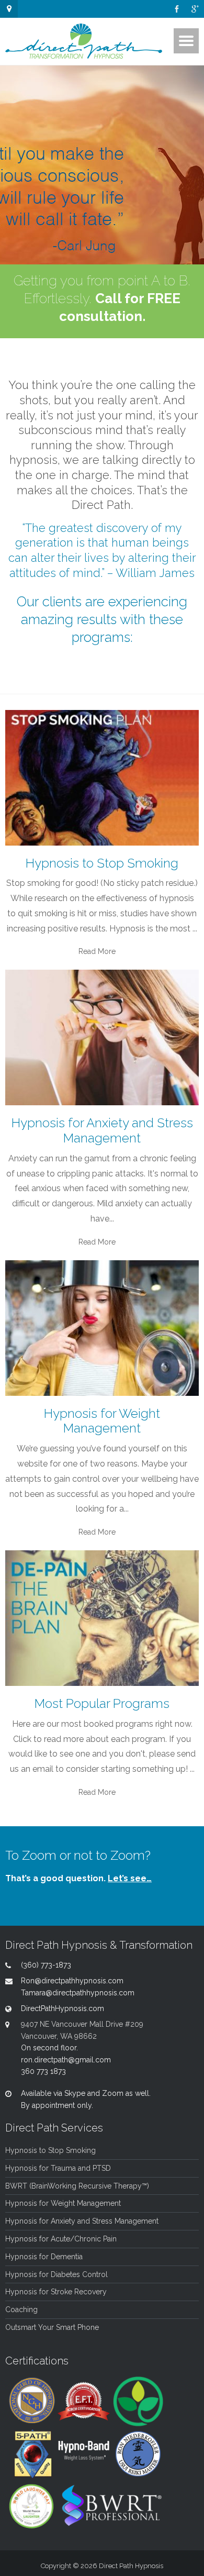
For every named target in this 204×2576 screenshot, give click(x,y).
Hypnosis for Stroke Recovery (56, 2292)
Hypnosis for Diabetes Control (56, 2274)
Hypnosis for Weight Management (63, 2203)
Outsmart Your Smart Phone (52, 2327)
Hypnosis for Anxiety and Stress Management (82, 2221)
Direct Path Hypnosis (131, 2566)
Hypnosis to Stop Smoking (50, 2150)
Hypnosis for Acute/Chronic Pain (61, 2239)
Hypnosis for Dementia (44, 2257)
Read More (97, 951)
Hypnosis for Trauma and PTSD (58, 2168)
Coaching (21, 2309)
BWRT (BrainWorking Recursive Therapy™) (77, 2186)
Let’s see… (130, 1878)
